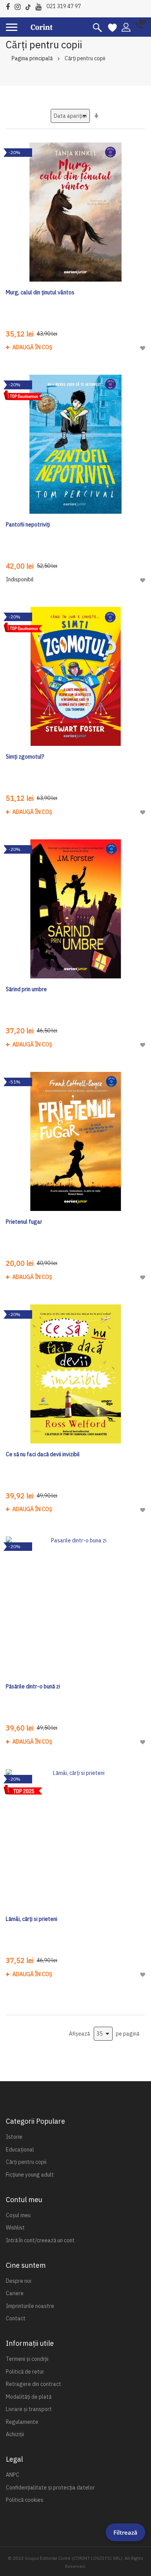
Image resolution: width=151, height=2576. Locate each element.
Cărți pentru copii (26, 2162)
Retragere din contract (33, 2384)
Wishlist (15, 2228)
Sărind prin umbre (26, 989)
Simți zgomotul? (25, 757)
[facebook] (10, 6)
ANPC (13, 2475)
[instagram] (20, 6)
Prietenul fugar (24, 1222)
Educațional (20, 2150)
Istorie (14, 2137)
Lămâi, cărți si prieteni (32, 1919)
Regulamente (22, 2422)
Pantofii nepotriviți (28, 525)
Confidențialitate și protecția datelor (50, 2488)
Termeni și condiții (27, 2359)
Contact (16, 2318)
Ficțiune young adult (30, 2175)
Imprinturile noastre (30, 2306)
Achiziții (15, 2434)
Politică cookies (25, 2500)
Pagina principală (32, 58)
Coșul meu (18, 2215)
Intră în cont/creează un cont (40, 2240)
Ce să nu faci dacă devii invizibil (43, 1454)
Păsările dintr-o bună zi (33, 1686)
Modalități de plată (29, 2397)
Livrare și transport (29, 2409)
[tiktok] (30, 6)
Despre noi (19, 2281)
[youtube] (40, 6)
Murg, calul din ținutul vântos (40, 292)
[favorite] (112, 27)
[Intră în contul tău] (126, 27)
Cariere (15, 2293)
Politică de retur (25, 2372)
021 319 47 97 (64, 6)
